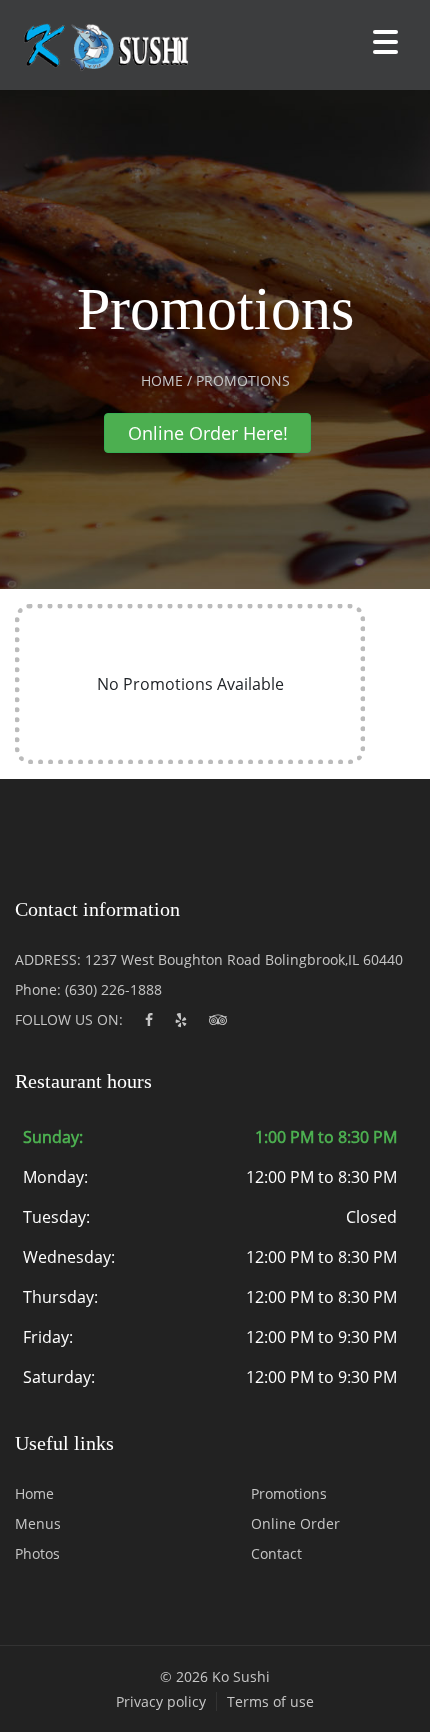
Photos (37, 1553)
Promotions (289, 1493)
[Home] (100, 45)
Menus (38, 1523)
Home (34, 1493)
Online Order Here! (208, 433)
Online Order (295, 1523)
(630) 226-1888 (113, 989)
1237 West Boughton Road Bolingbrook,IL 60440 (244, 959)
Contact (276, 1553)
